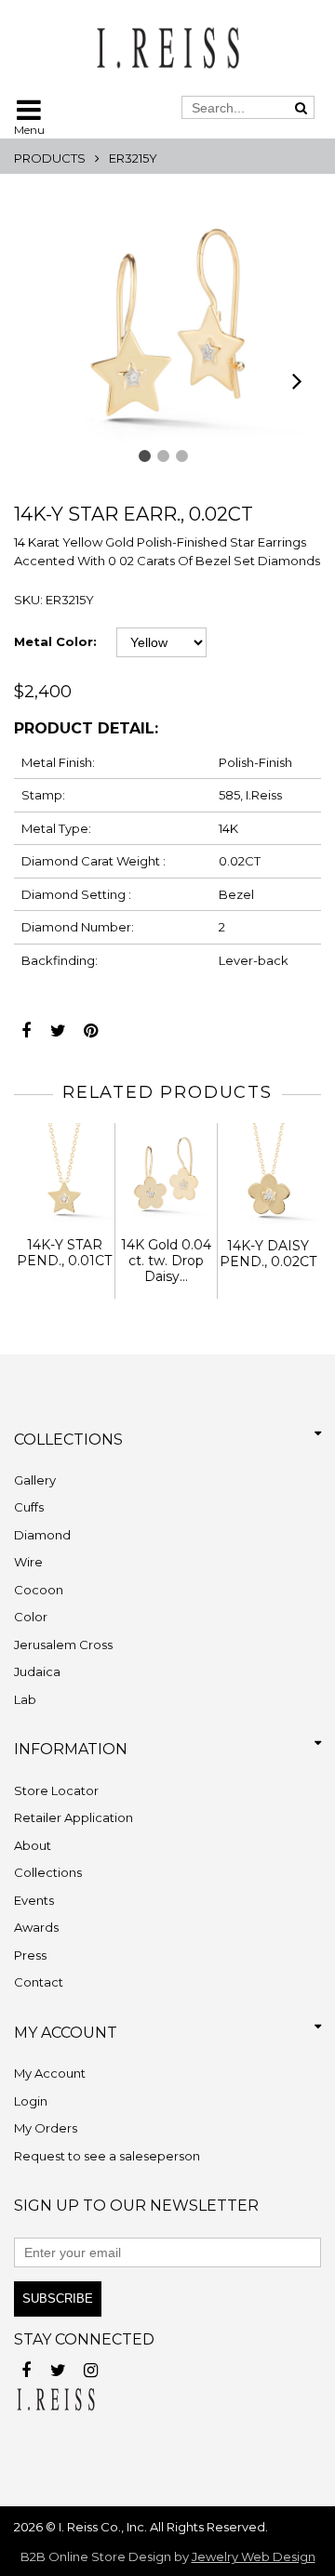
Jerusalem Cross (63, 1645)
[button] (145, 456)
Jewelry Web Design (254, 2556)
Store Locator (56, 1790)
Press (30, 1955)
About (33, 1845)
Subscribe (58, 2299)
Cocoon (39, 1590)
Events (34, 1900)
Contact (39, 1982)
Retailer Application (74, 1817)
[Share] (26, 1026)
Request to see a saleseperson (107, 2156)
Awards (36, 1927)
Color (31, 1617)
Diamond (42, 1535)
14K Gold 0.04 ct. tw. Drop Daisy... (166, 1261)
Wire (28, 1562)
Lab (25, 1699)
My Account (50, 2073)
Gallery (35, 1480)
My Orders (46, 2128)
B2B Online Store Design (96, 2556)
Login (31, 2101)
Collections (48, 1872)
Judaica (37, 1671)
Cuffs (29, 1507)
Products (50, 158)
